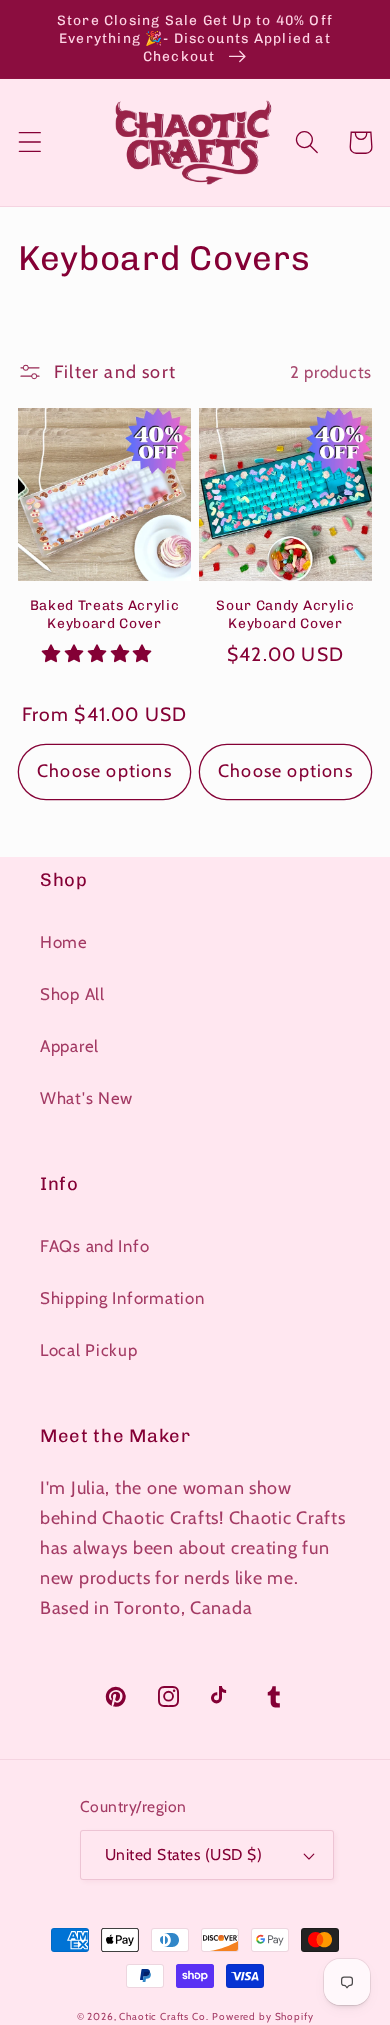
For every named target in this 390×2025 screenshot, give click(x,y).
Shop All (72, 994)
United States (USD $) (183, 1854)
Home (64, 942)
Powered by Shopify (262, 2016)
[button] (30, 142)
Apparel (69, 1046)
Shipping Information (122, 1298)
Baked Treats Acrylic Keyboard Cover (105, 614)
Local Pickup (89, 1350)
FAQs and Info (94, 1246)
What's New (86, 1098)
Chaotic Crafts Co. (163, 2016)
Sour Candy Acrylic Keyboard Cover (285, 614)
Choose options (104, 771)
